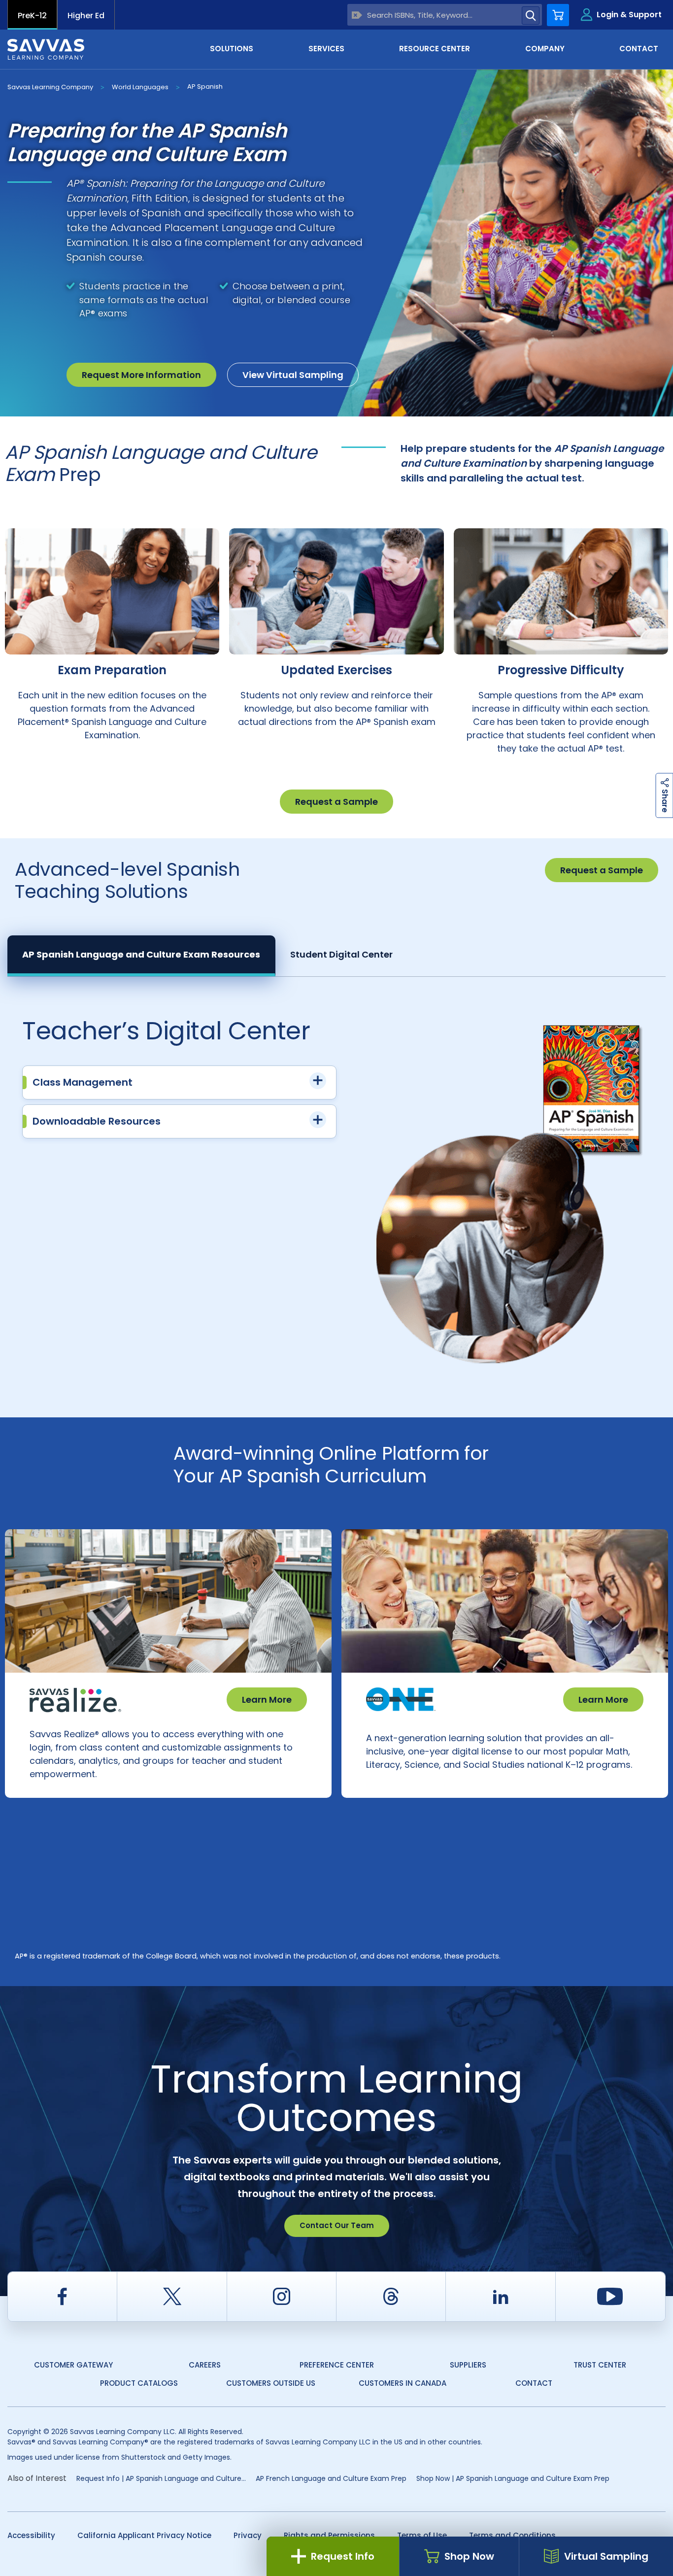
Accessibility (31, 2535)
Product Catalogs (139, 2383)
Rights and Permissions (329, 2535)
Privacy (248, 2535)
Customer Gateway (73, 2365)
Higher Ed (86, 16)
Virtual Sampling (606, 2556)
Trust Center (600, 2365)
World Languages (140, 87)
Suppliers (468, 2365)
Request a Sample (336, 802)
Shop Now (469, 2556)
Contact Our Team (337, 2225)
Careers (205, 2365)
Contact (534, 2383)
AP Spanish (205, 86)
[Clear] (357, 15)
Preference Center (337, 2365)
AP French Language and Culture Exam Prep (331, 2478)
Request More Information (141, 375)
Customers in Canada (403, 2383)
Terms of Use (422, 2535)
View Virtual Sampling (293, 375)
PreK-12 (32, 16)
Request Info (343, 2556)
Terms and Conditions (512, 2535)
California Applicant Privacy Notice (144, 2535)
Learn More (267, 1700)
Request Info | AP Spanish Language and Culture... (161, 2478)
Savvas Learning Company (50, 87)
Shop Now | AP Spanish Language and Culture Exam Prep (513, 2478)
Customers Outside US (271, 2383)
